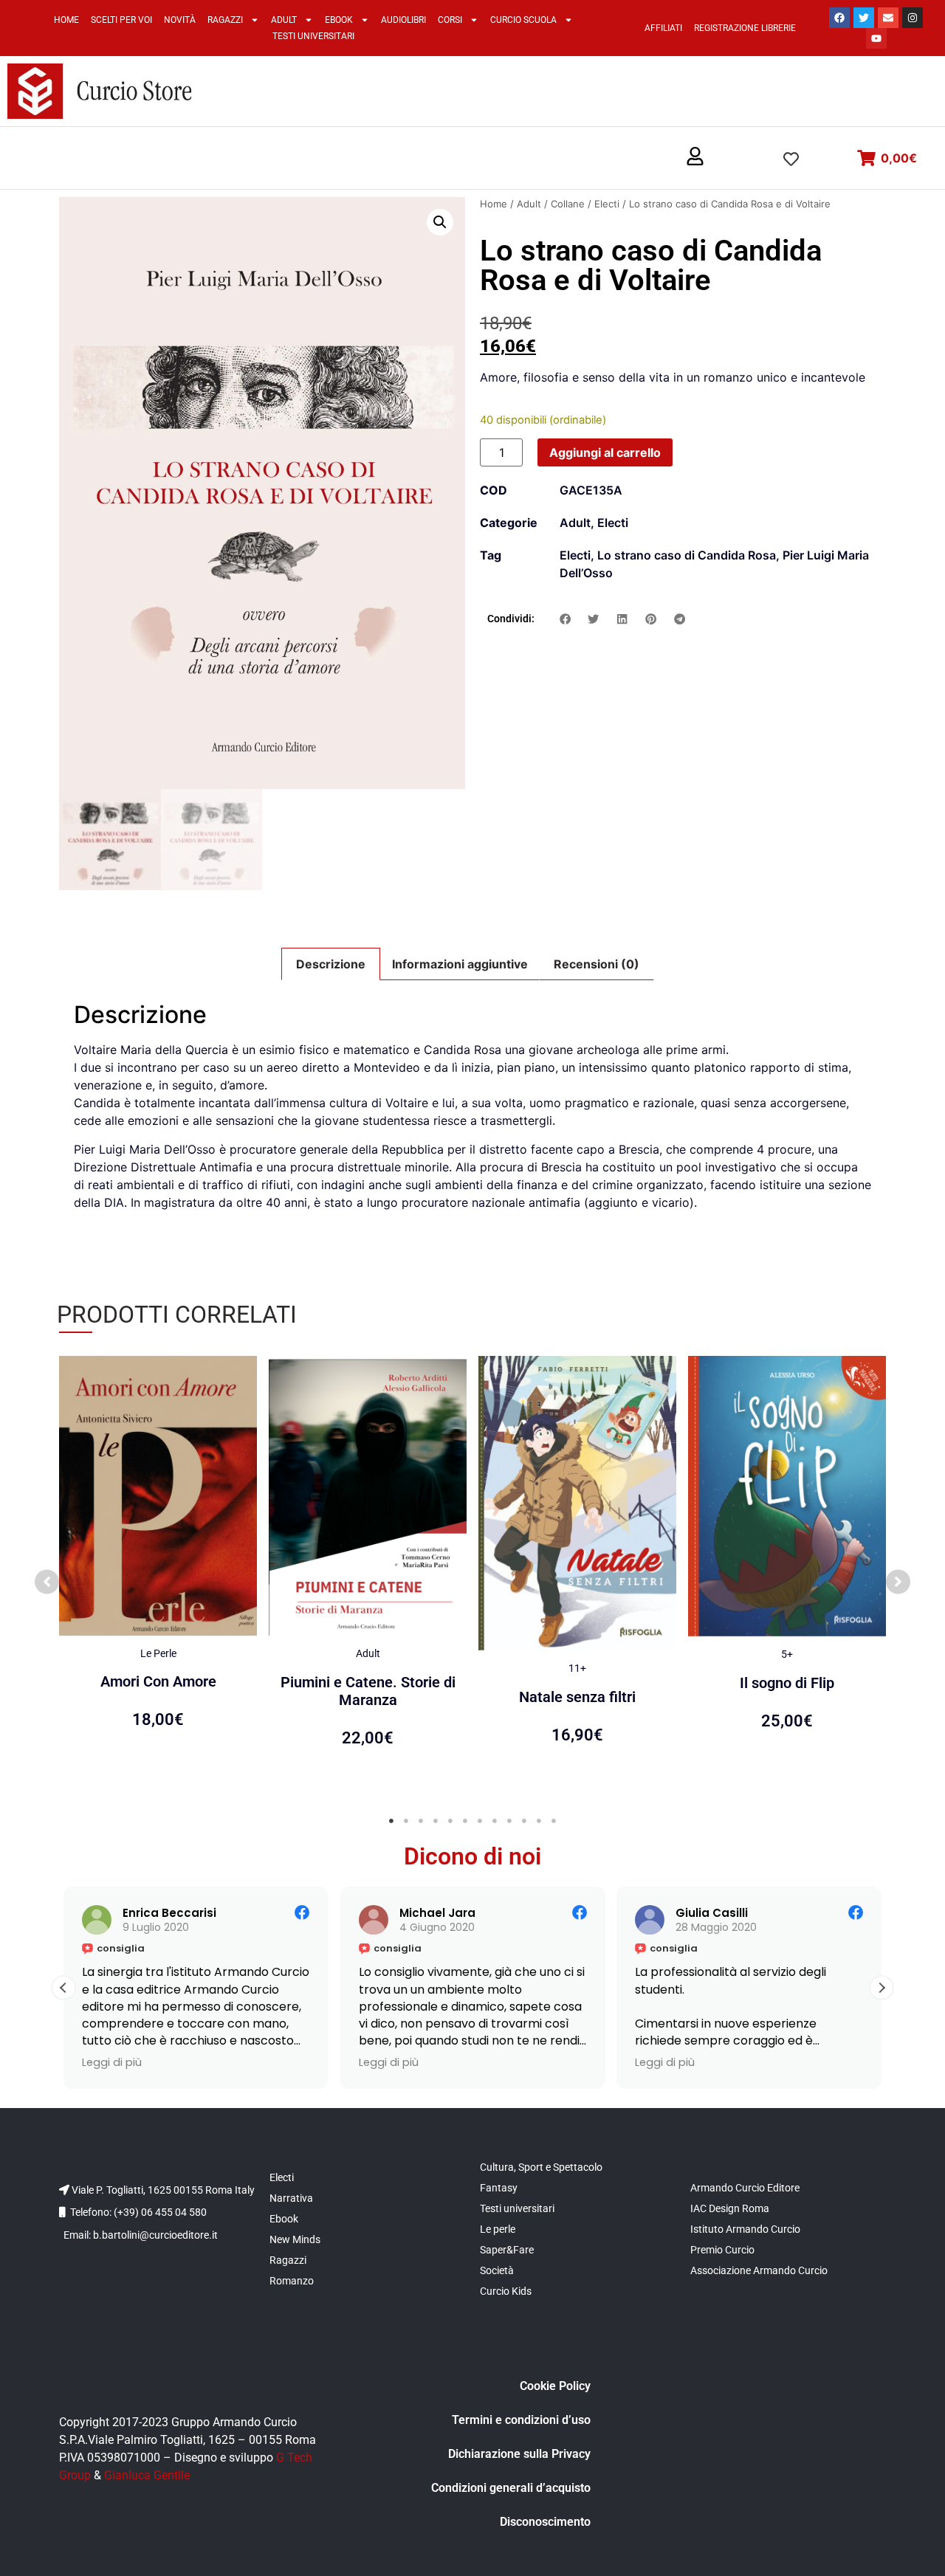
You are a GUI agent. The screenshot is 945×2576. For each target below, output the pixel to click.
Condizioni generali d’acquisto (511, 2488)
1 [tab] (391, 1821)
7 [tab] (480, 1821)
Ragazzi (225, 20)
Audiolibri (403, 20)
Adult (284, 20)
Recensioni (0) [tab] (597, 964)
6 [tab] (465, 1821)
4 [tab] (436, 1821)
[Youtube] (876, 38)
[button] (695, 157)
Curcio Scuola (523, 20)
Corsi (450, 20)
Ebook (339, 20)
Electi (607, 204)
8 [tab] (495, 1821)
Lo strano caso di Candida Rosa (687, 555)
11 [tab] (539, 1821)
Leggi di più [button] (112, 2062)
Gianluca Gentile (147, 2475)
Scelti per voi (121, 20)
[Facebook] (839, 18)
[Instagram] (913, 18)
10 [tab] (524, 1821)
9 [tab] (509, 1821)
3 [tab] (421, 1821)
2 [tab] (406, 1821)
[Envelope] (888, 18)
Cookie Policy (555, 2386)
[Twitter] (864, 18)
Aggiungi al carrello (605, 452)
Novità (180, 20)
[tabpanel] (158, 1574)
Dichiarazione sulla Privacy (519, 2454)
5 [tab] (450, 1821)
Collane (568, 204)
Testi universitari (313, 36)
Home (66, 20)
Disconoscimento (545, 2522)
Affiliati (663, 28)
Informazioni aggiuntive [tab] (460, 964)
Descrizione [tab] (331, 964)
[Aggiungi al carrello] (242, 1382)
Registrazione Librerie (745, 28)
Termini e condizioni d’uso (521, 2420)
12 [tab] (554, 1821)
